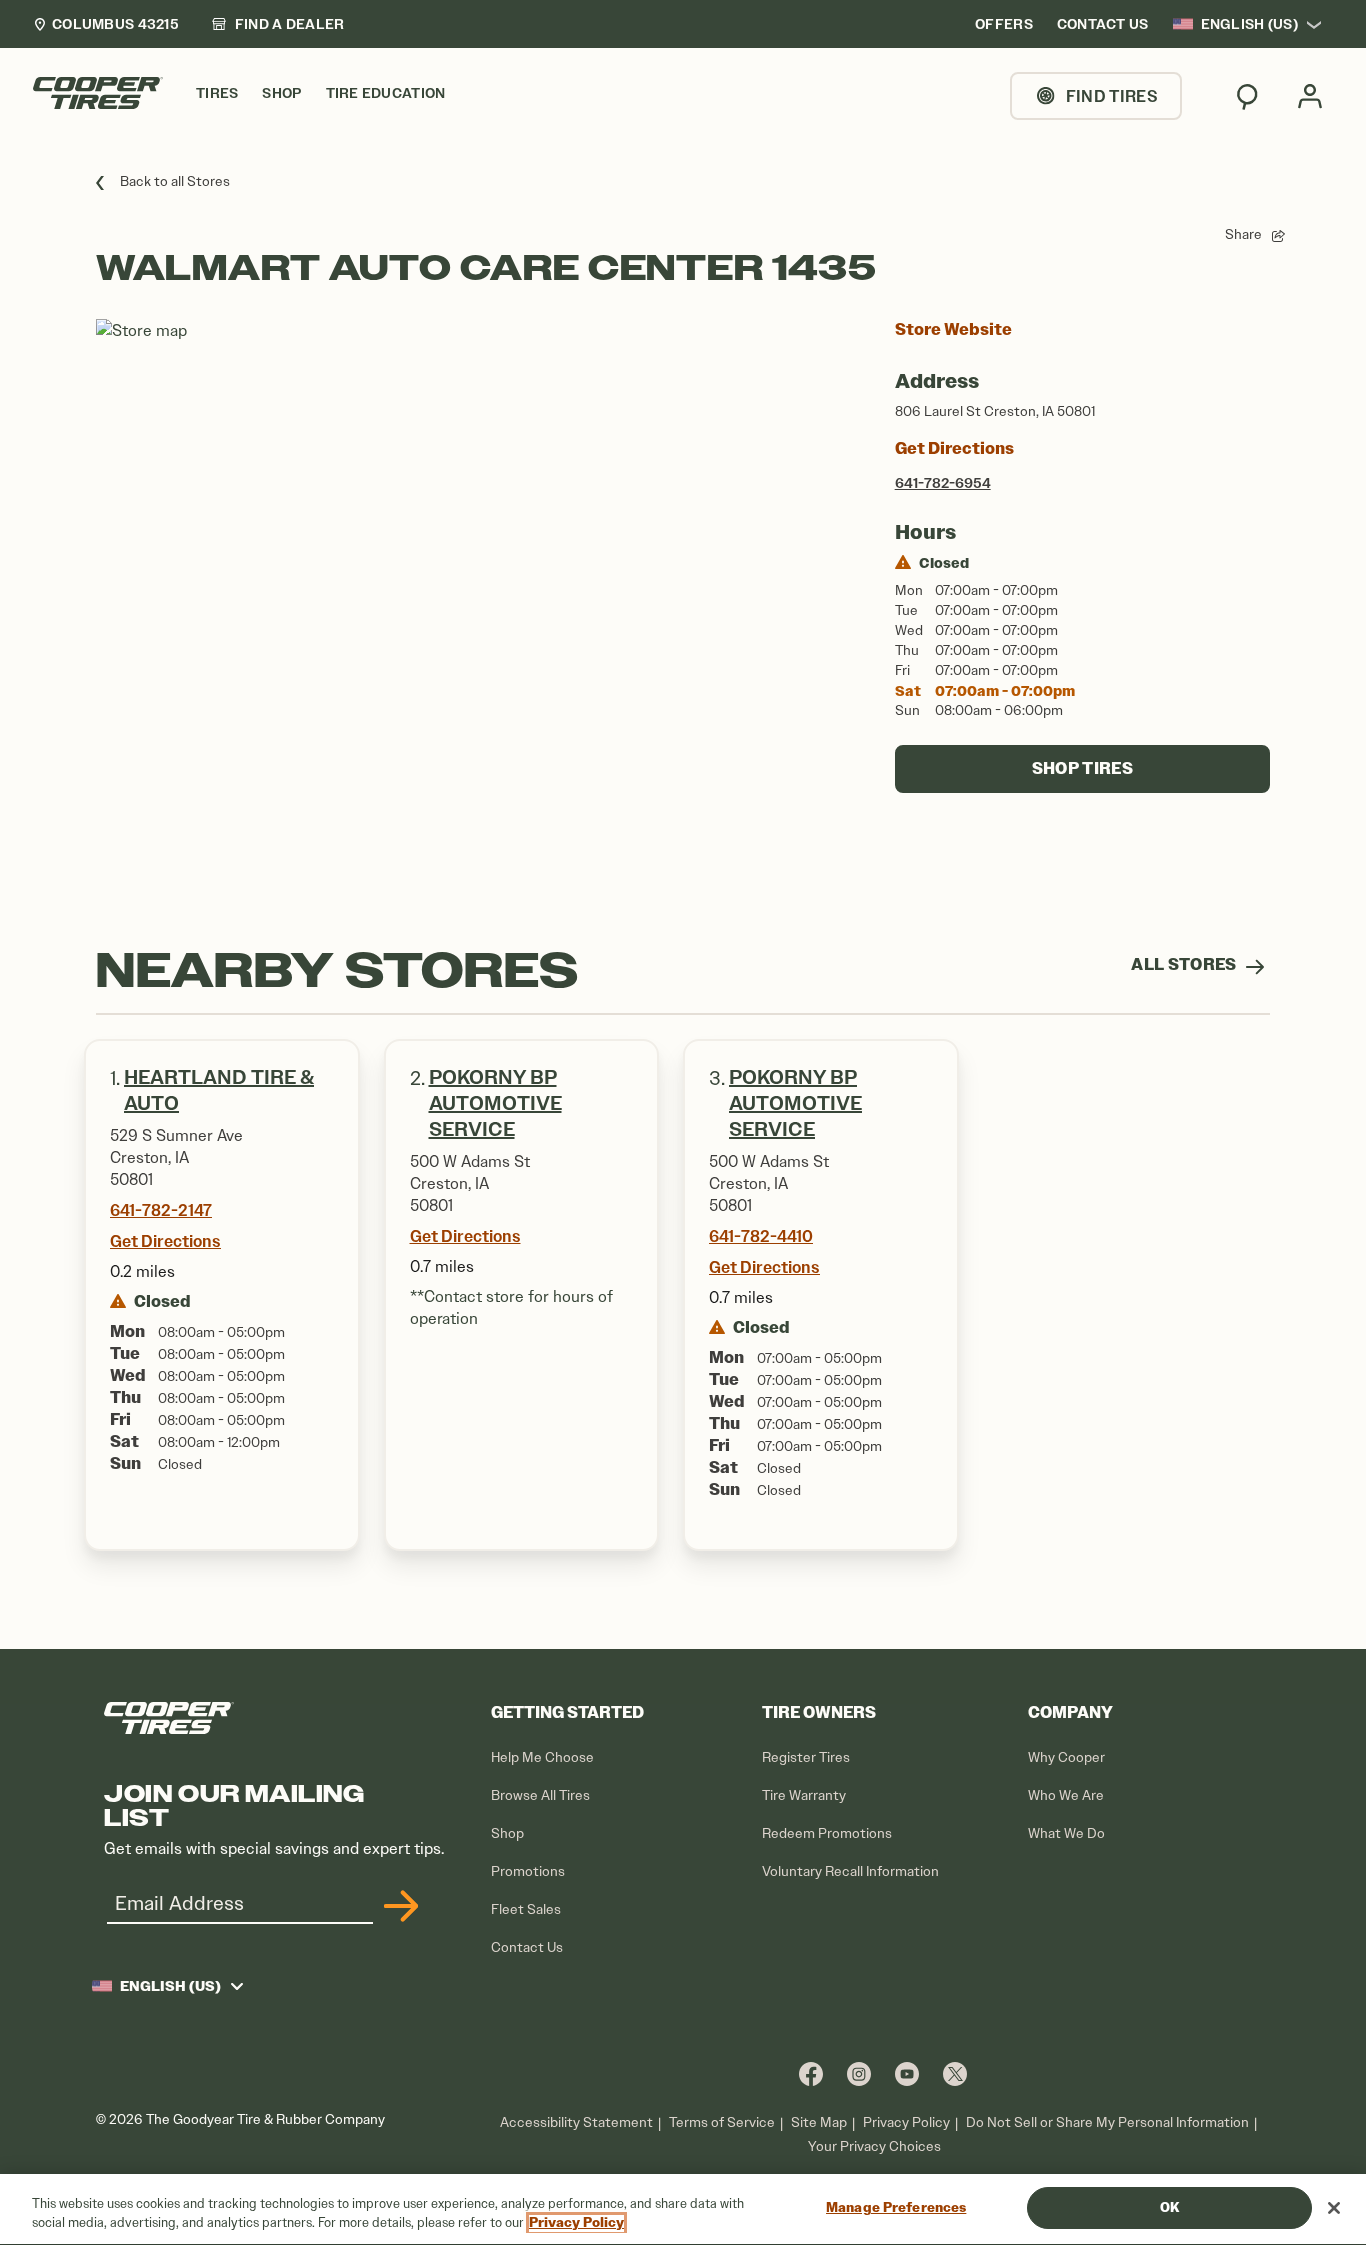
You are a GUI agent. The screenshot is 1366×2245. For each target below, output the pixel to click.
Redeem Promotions (827, 1833)
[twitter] (955, 2073)
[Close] (1334, 2208)
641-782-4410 (761, 1236)
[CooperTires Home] (98, 93)
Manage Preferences (896, 2207)
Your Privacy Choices (874, 2146)
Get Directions (954, 448)
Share (1243, 234)
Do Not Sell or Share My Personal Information (1107, 2123)
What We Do (1066, 1833)
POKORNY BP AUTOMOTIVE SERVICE (795, 1103)
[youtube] (907, 2073)
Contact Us (527, 1947)
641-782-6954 (943, 483)
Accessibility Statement (576, 2122)
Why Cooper (1066, 1757)
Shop (507, 1833)
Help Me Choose (542, 1757)
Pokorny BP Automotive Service (495, 1103)
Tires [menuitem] (217, 93)
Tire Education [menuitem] (386, 93)
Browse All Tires (540, 1795)
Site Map (819, 2122)
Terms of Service (722, 2122)
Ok (1169, 2207)
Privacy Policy (906, 2122)
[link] (278, 24)
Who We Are (1066, 1795)
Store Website (953, 329)
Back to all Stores (175, 181)
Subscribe (398, 1906)
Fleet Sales (526, 1909)
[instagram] (859, 2073)
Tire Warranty (804, 1795)
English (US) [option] (1249, 24)
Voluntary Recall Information (850, 1871)
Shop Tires (1082, 768)
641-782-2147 (161, 1210)
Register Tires (806, 1757)
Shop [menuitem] (281, 93)
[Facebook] (811, 2073)
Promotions (528, 1871)
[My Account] (1310, 96)
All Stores (1185, 964)
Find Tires (1112, 96)
